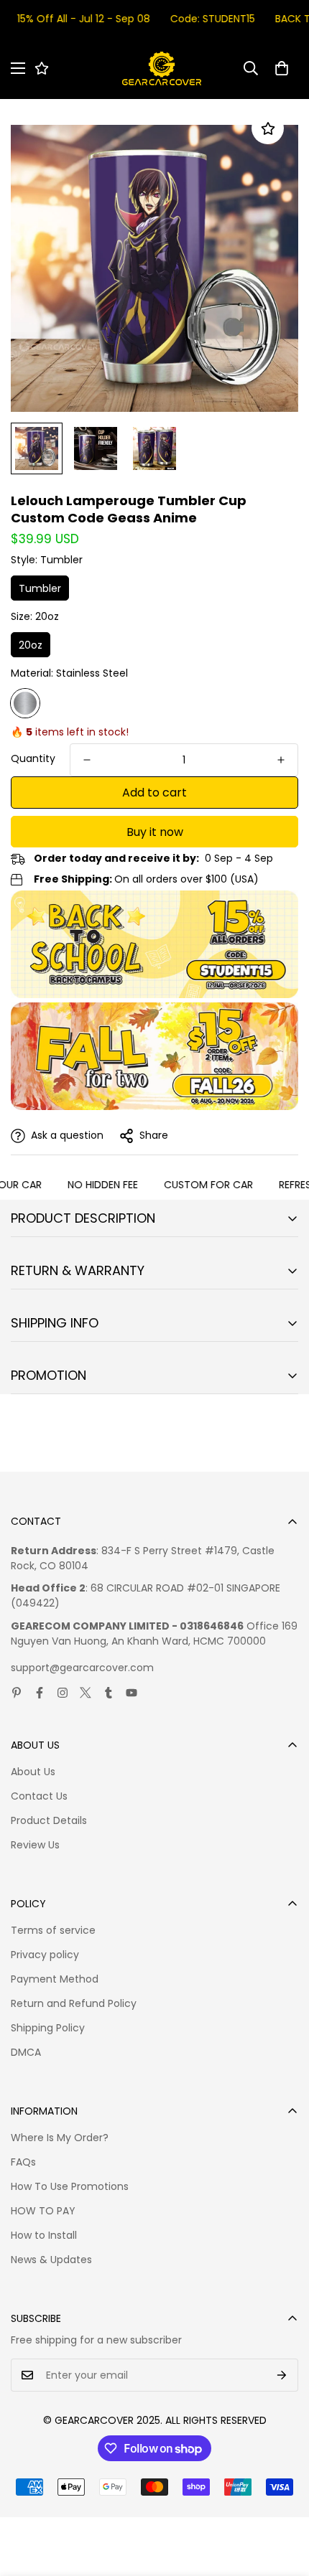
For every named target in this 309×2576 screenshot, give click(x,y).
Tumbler (40, 588)
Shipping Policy (48, 2028)
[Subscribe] (282, 2375)
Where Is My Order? (60, 2138)
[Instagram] (63, 1693)
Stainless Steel (25, 703)
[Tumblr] (109, 1693)
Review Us (35, 1845)
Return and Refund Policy (74, 2003)
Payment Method (55, 1979)
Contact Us (39, 1796)
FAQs (23, 2162)
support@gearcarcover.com (82, 1668)
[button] (282, 68)
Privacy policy (45, 1955)
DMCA (26, 2052)
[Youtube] (132, 1693)
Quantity (33, 758)
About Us (33, 1772)
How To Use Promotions (70, 2186)
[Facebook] (40, 1693)
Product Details (49, 1820)
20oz (31, 645)
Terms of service (53, 1930)
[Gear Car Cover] (162, 69)
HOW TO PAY (43, 2211)
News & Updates (51, 2260)
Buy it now (155, 832)
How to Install (44, 2235)
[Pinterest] (17, 1693)
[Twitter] (86, 1693)
